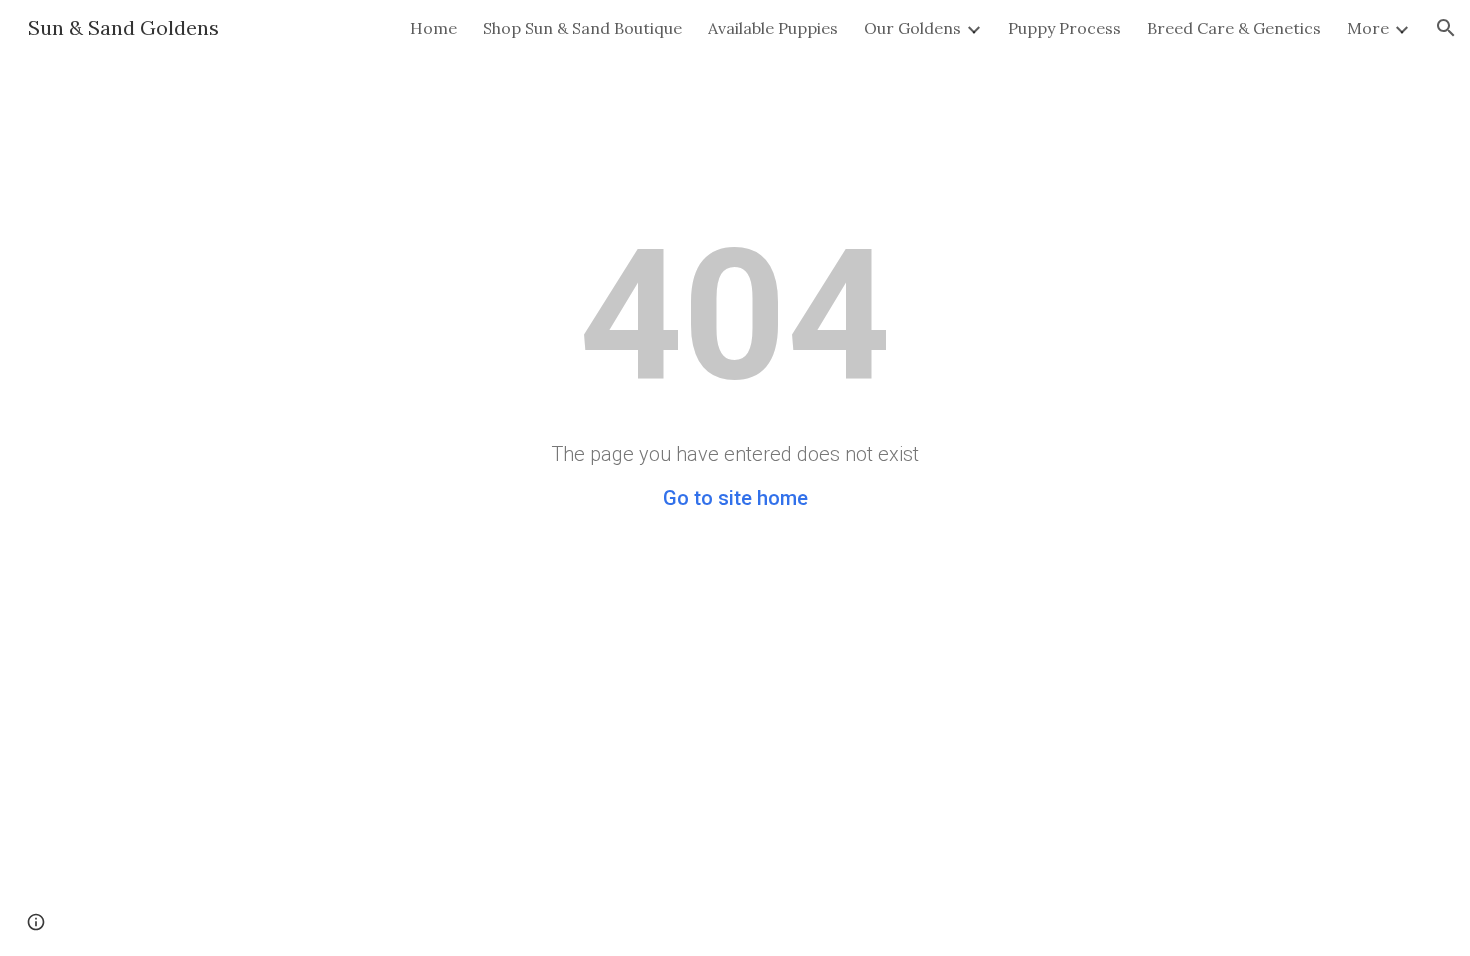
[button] (1446, 28)
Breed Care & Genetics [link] (1234, 28)
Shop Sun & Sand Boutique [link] (582, 28)
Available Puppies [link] (773, 28)
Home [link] (433, 28)
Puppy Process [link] (1064, 28)
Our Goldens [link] (912, 28)
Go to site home (735, 498)
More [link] (1368, 28)
